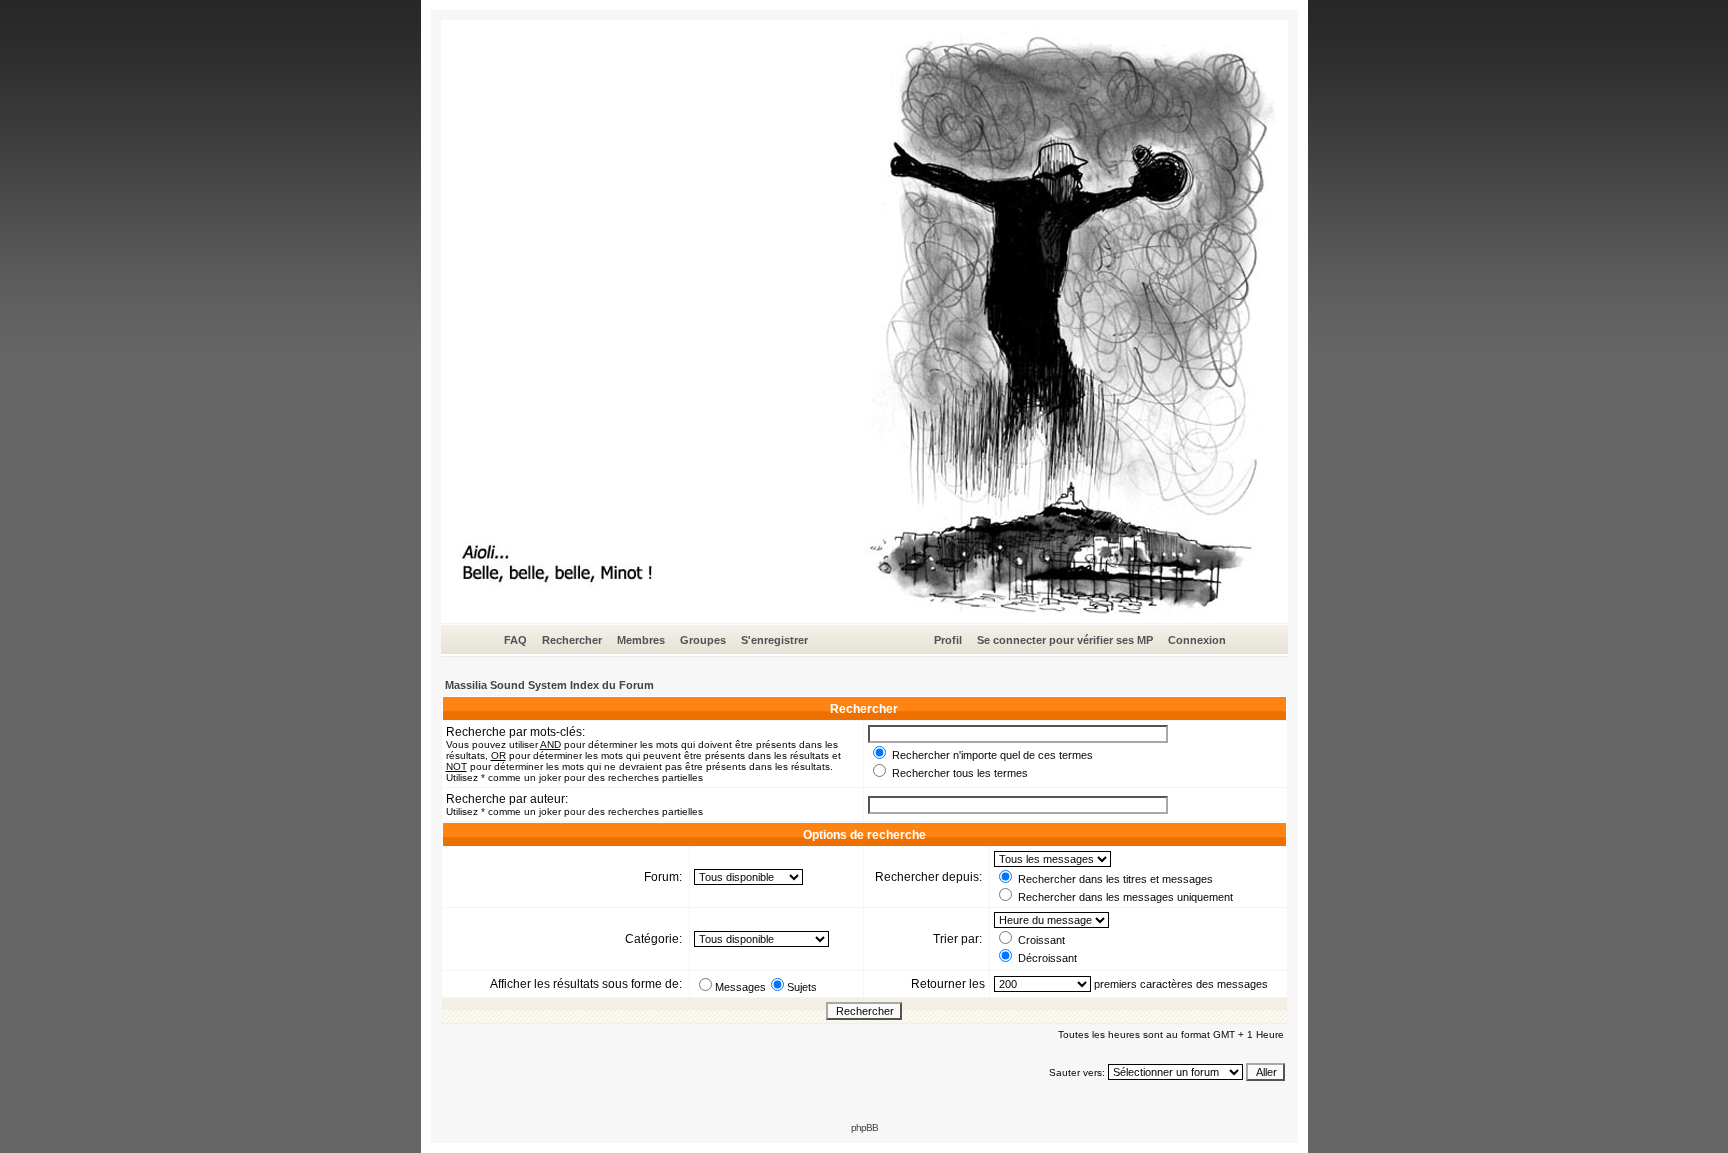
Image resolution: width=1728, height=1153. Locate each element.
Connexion (1197, 640)
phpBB (864, 1127)
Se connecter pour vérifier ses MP (1065, 640)
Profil (948, 640)
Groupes (703, 640)
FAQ (515, 640)
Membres (641, 640)
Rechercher (572, 640)
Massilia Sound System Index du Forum (549, 685)
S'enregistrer (774, 640)
